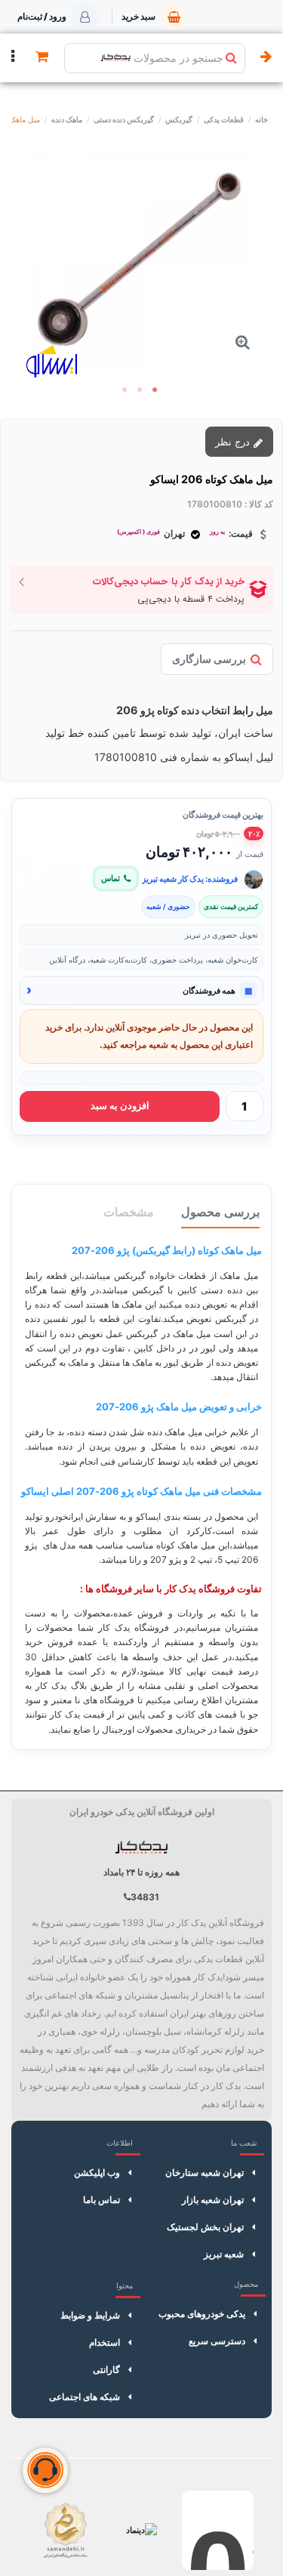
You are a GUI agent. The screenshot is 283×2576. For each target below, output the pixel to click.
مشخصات (129, 1212)
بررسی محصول (220, 1212)
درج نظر (234, 442)
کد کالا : (259, 504)
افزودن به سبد (120, 1106)
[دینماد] (141, 2530)
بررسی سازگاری (209, 659)
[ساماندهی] (65, 2530)
